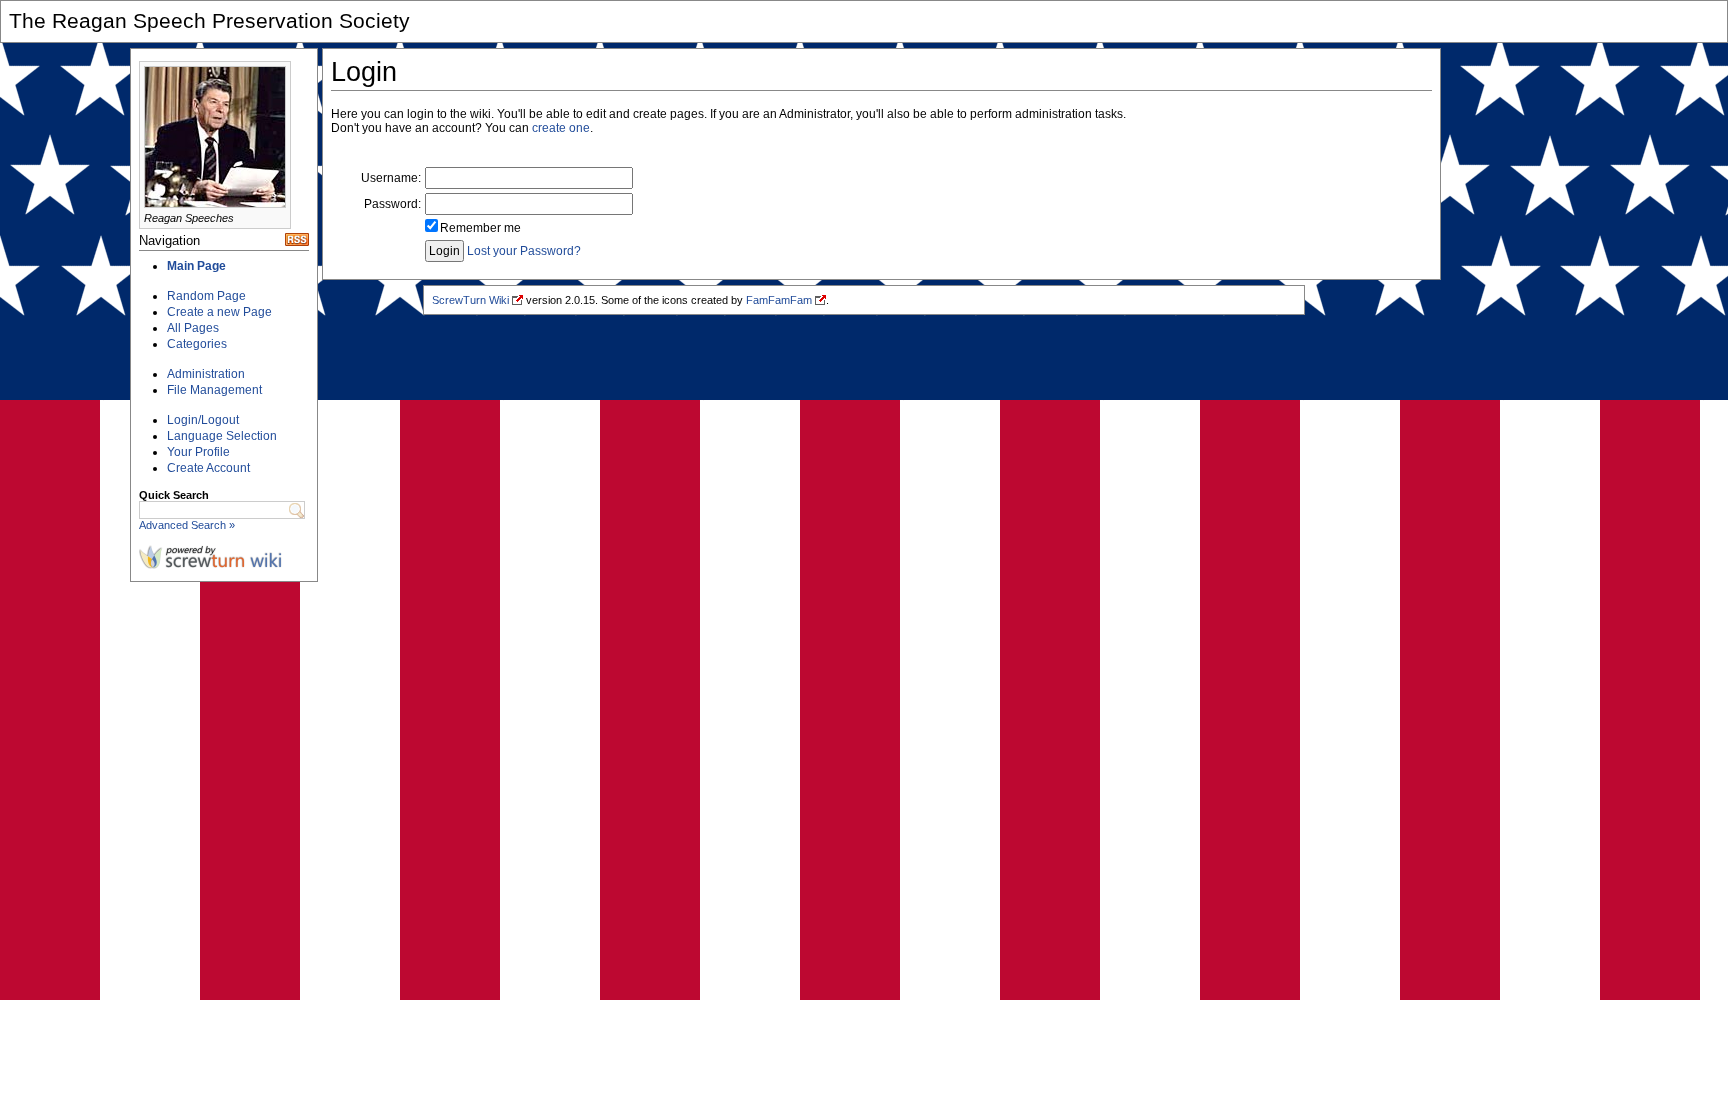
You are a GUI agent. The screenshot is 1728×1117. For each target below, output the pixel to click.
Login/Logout (203, 420)
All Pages (193, 328)
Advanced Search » (187, 525)
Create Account (208, 468)
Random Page (206, 296)
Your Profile (198, 452)
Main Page (196, 266)
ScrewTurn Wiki (470, 300)
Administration (206, 374)
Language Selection (222, 436)
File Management (214, 390)
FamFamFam (779, 300)
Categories (197, 344)
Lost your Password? (524, 251)
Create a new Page (219, 312)
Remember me (480, 228)
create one (561, 128)
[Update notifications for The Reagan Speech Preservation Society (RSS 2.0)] (297, 242)
